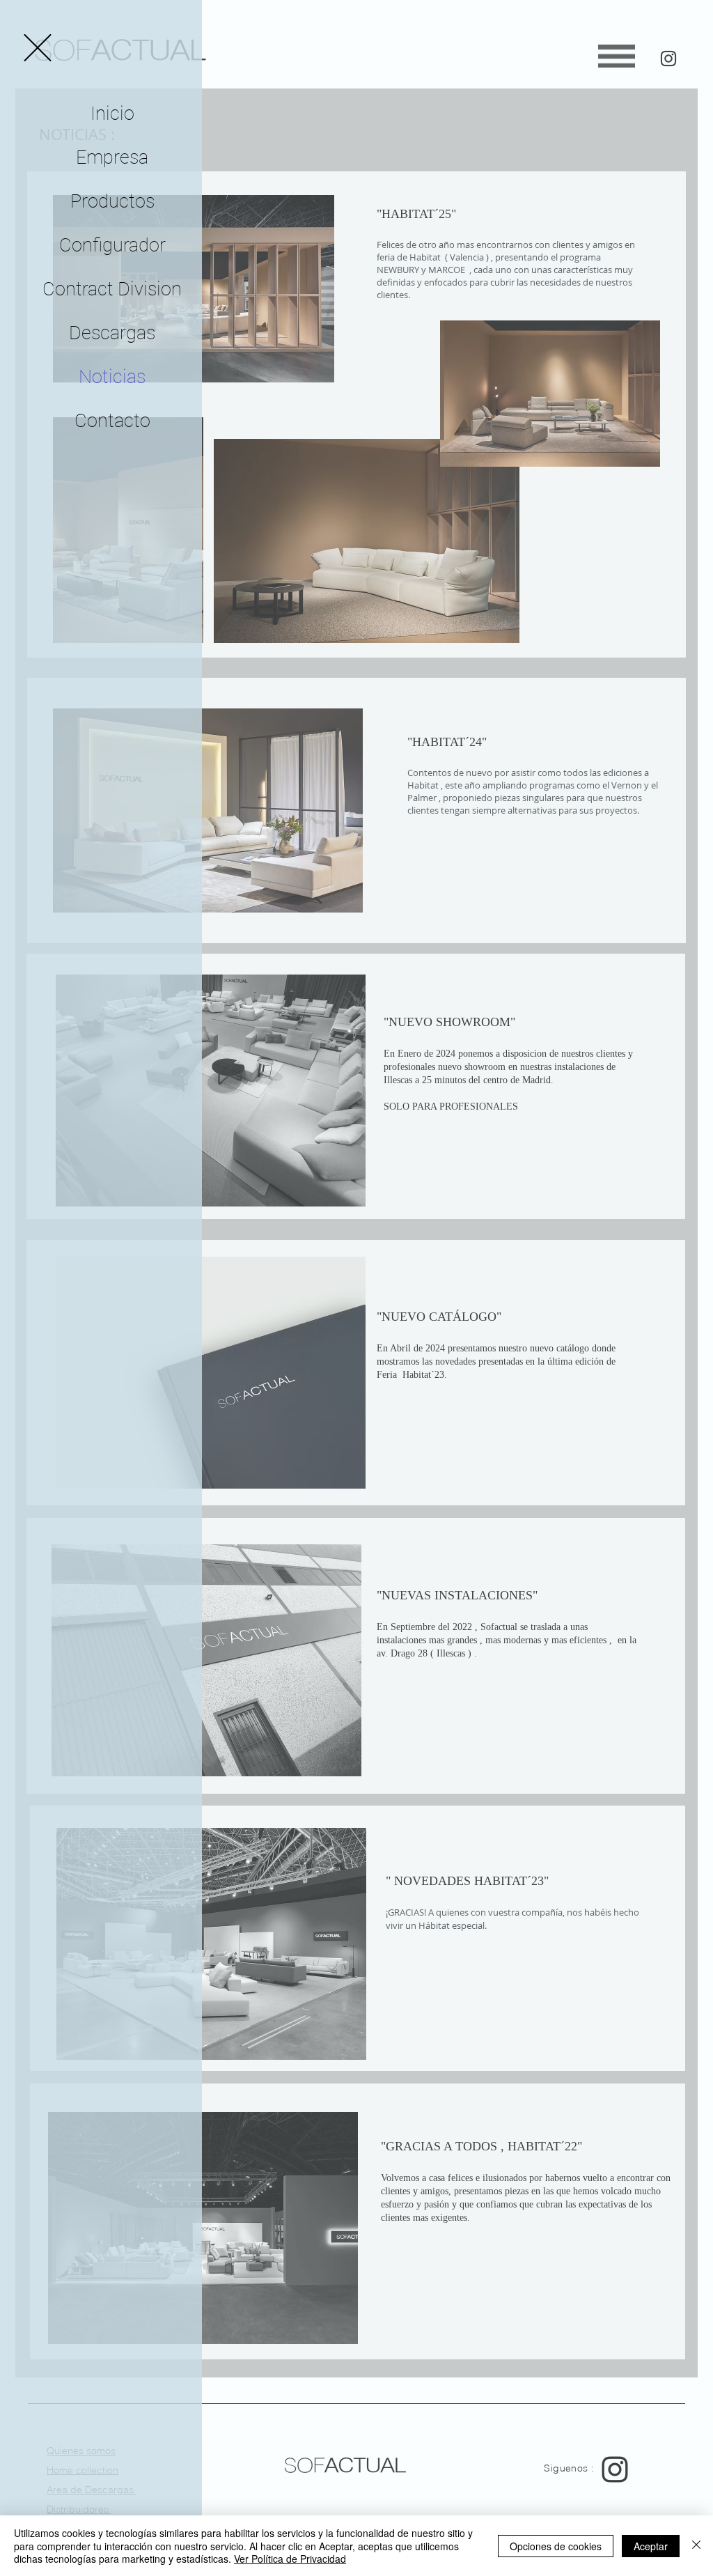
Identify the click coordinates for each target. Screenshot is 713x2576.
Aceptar (651, 2546)
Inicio (112, 114)
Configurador (112, 245)
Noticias (112, 377)
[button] (38, 48)
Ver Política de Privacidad (290, 2559)
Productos (112, 201)
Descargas (112, 333)
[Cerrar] (696, 2546)
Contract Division (112, 289)
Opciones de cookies (556, 2546)
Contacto (112, 421)
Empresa (112, 157)
